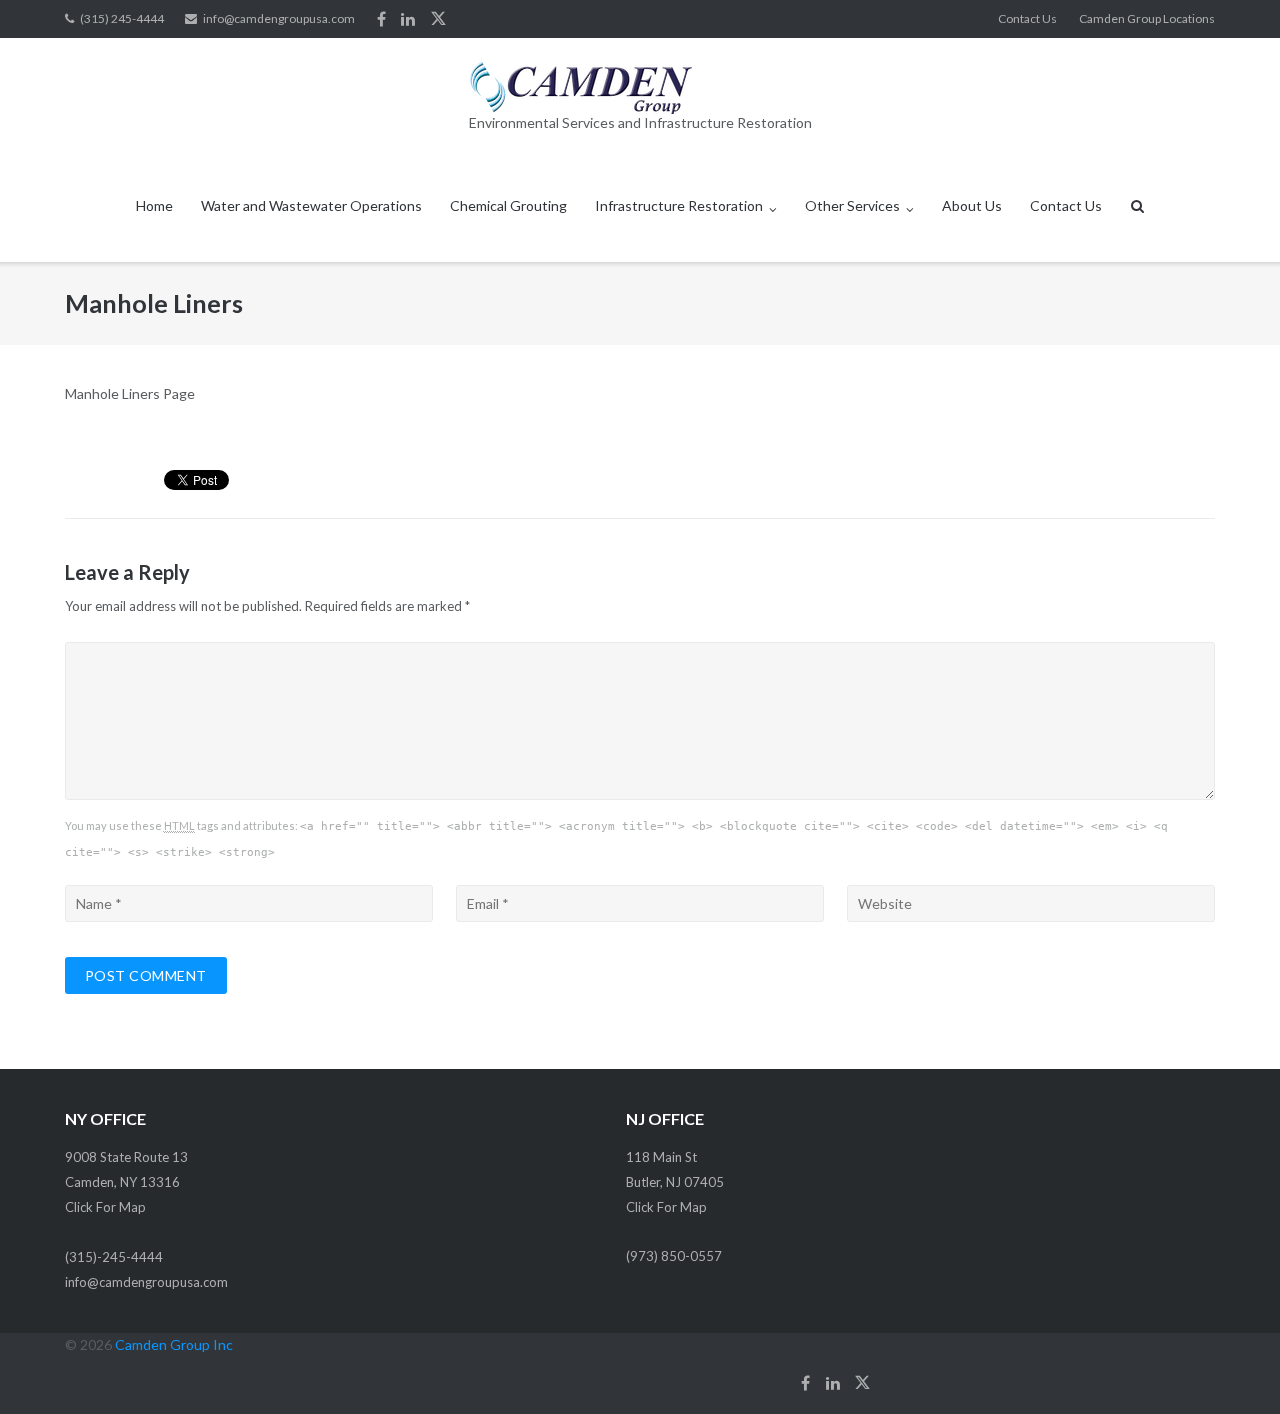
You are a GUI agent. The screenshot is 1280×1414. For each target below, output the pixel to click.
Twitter (438, 19)
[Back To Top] (1230, 1366)
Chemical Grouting (508, 205)
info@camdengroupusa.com (279, 18)
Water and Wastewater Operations (311, 205)
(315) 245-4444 (122, 18)
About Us (972, 205)
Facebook (381, 19)
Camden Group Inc (174, 1344)
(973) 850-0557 (674, 1256)
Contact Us (1027, 18)
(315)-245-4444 (114, 1257)
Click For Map (105, 1207)
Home (154, 205)
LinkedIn (408, 19)
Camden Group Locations (1147, 18)
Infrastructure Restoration (679, 205)
